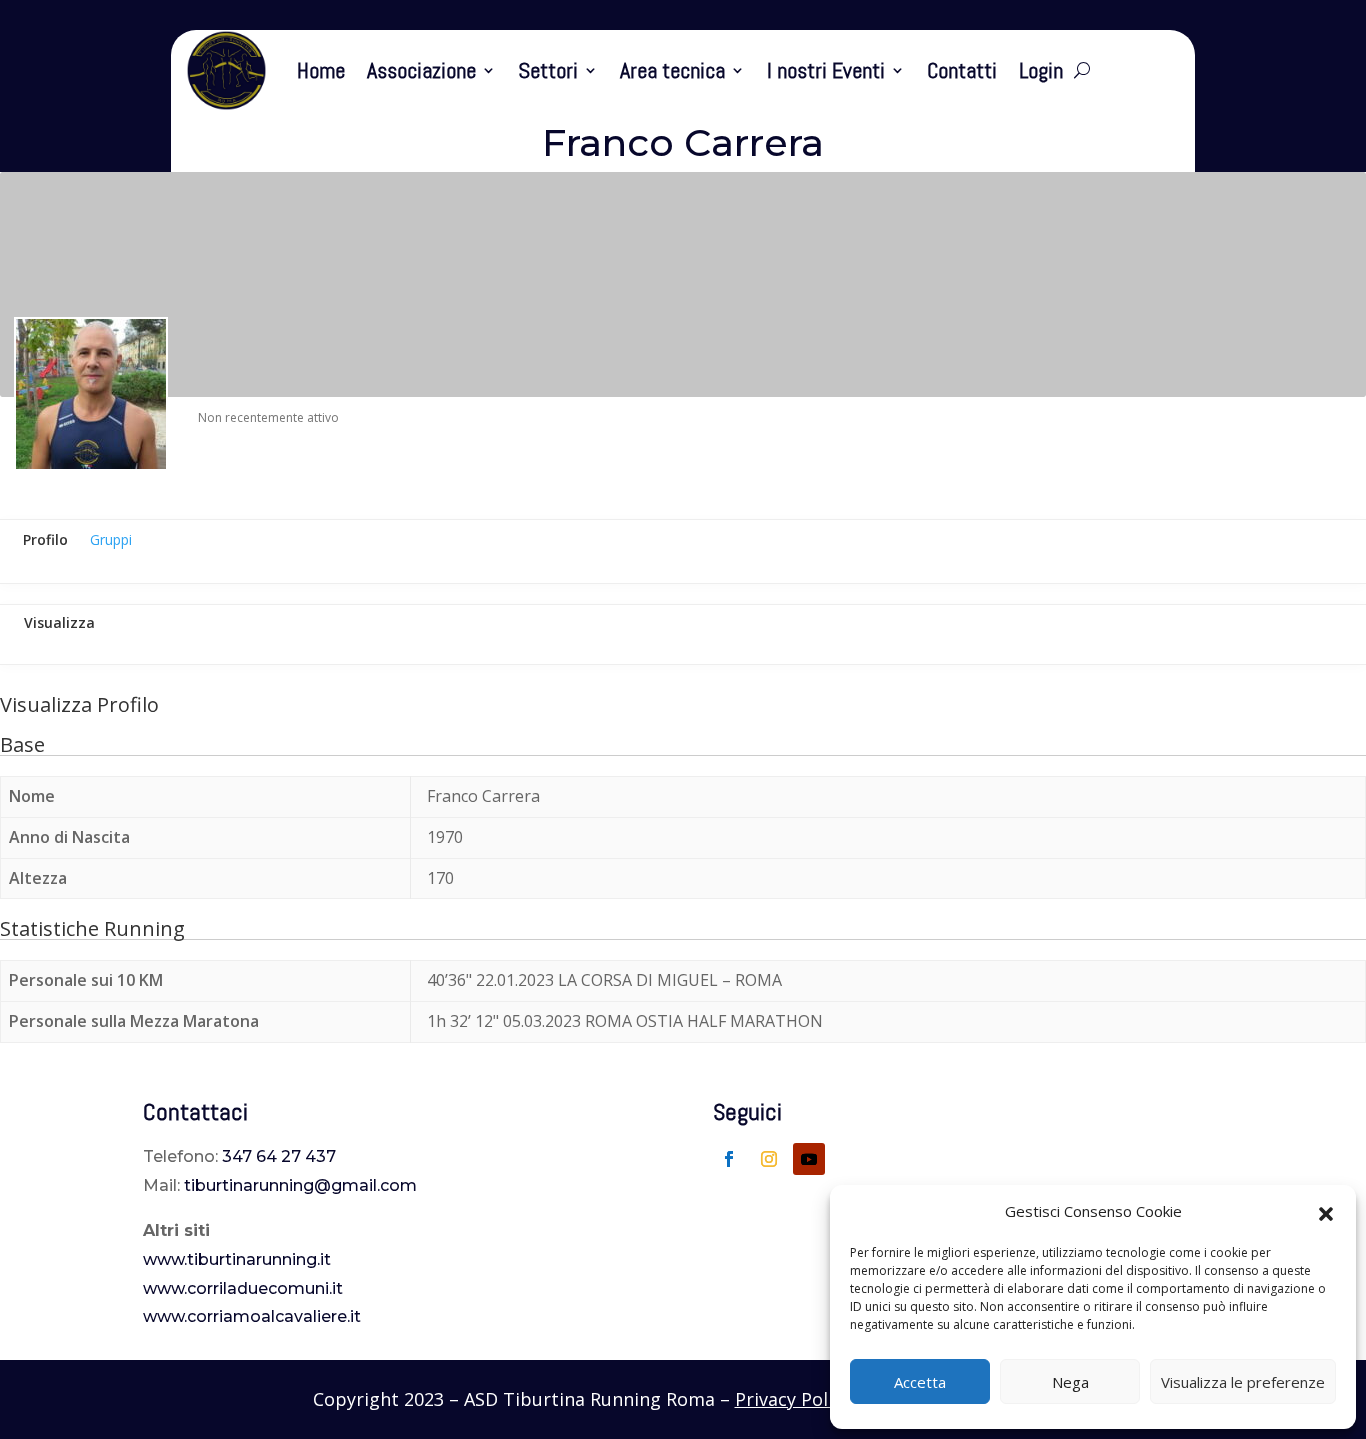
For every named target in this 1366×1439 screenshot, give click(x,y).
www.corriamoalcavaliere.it (252, 1316)
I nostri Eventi (826, 70)
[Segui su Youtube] (809, 1159)
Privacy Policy (793, 1399)
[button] (1326, 1212)
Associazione (421, 70)
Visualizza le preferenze (1243, 1382)
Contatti (962, 70)
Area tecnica (672, 70)
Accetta (920, 1382)
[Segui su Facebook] (729, 1159)
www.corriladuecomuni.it (243, 1288)
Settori (548, 70)
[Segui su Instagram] (769, 1159)
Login (1041, 70)
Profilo (45, 539)
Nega (1070, 1382)
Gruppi (111, 539)
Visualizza (59, 622)
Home (321, 70)
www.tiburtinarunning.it (237, 1259)
